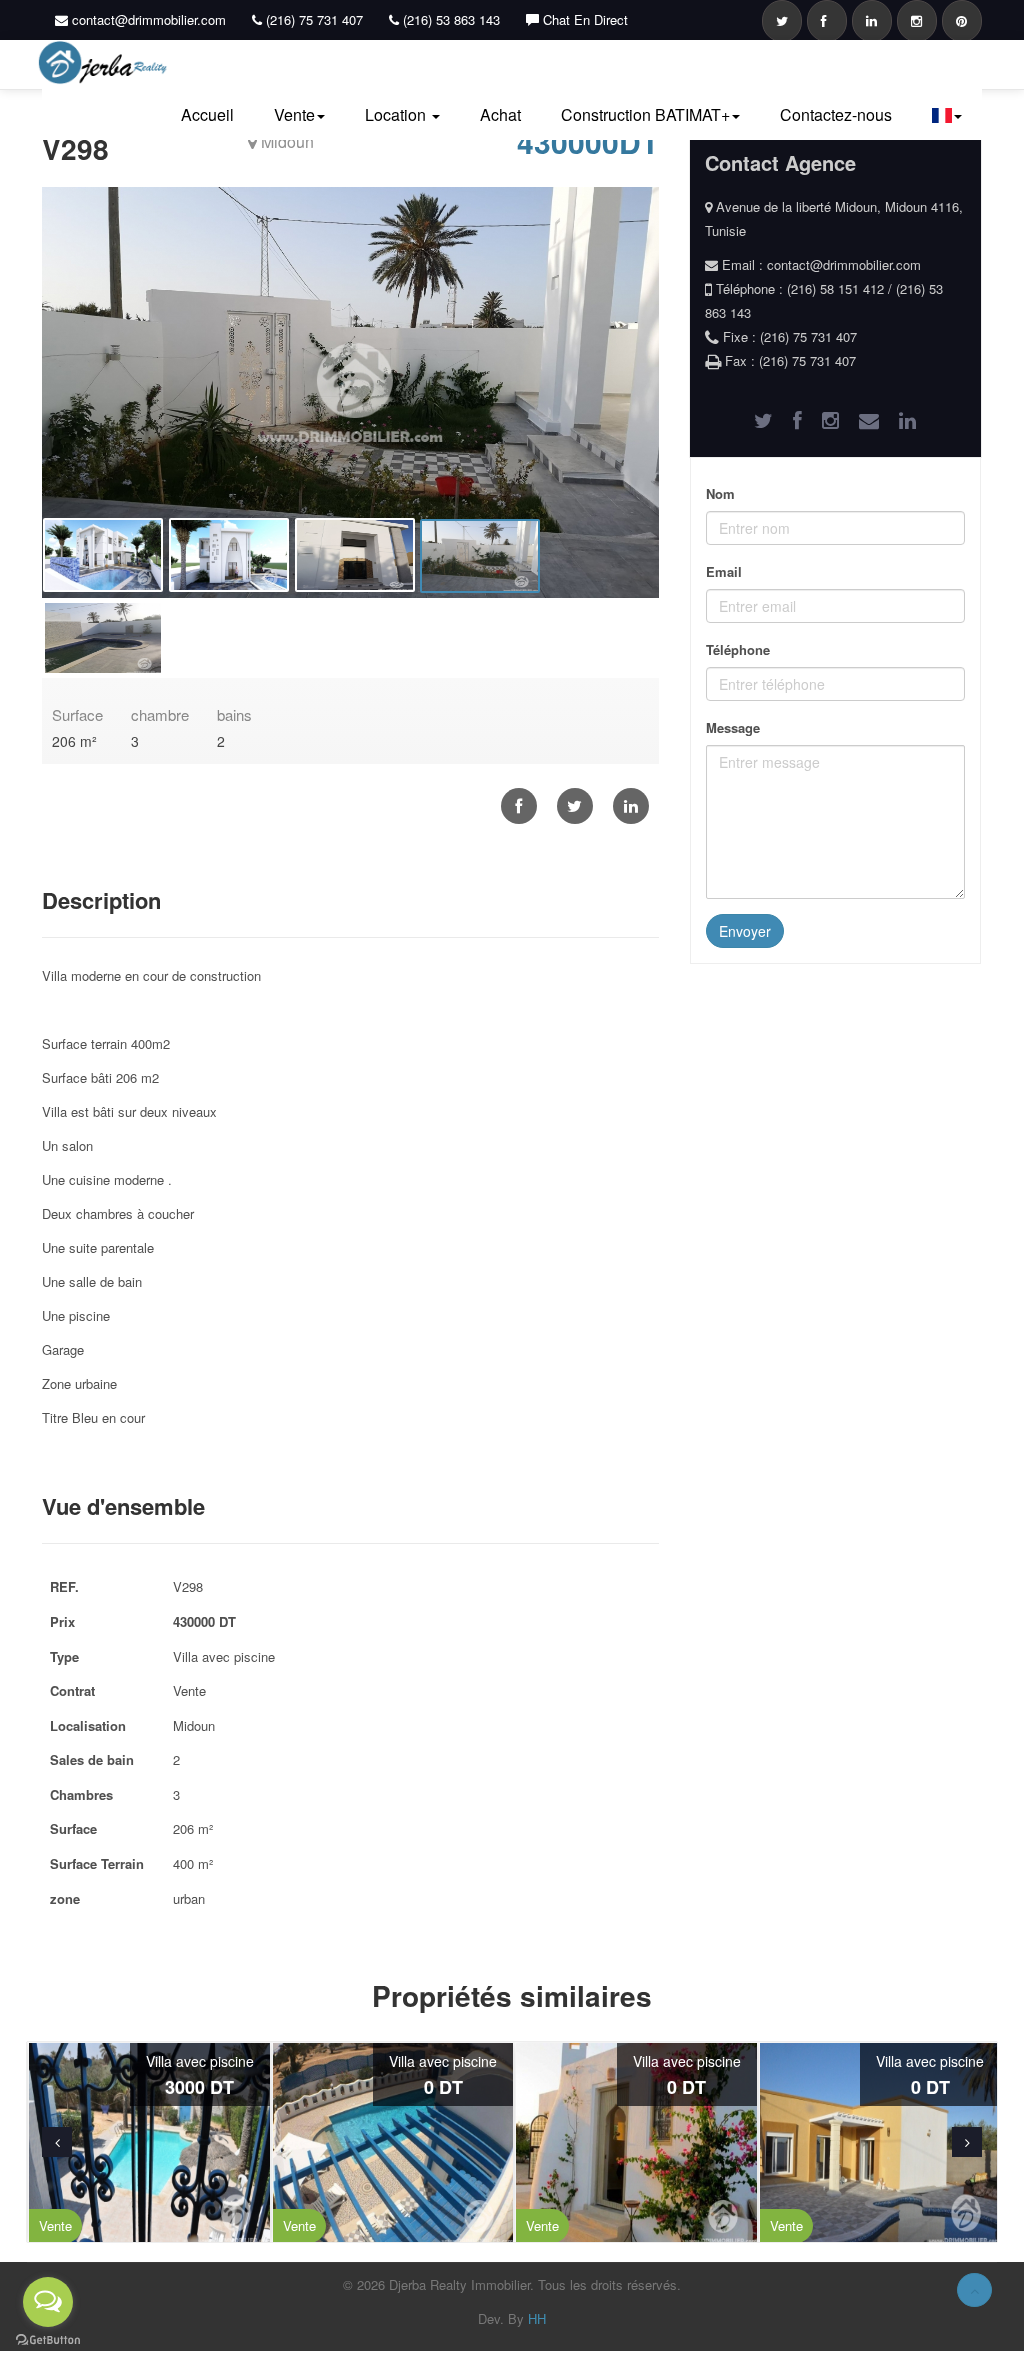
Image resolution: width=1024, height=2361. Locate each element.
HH (537, 2318)
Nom (720, 493)
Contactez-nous (836, 114)
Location (397, 114)
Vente (294, 114)
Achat (500, 114)
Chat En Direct (583, 19)
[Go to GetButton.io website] (48, 2340)
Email (724, 571)
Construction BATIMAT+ (645, 114)
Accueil (207, 114)
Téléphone (738, 649)
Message (733, 727)
